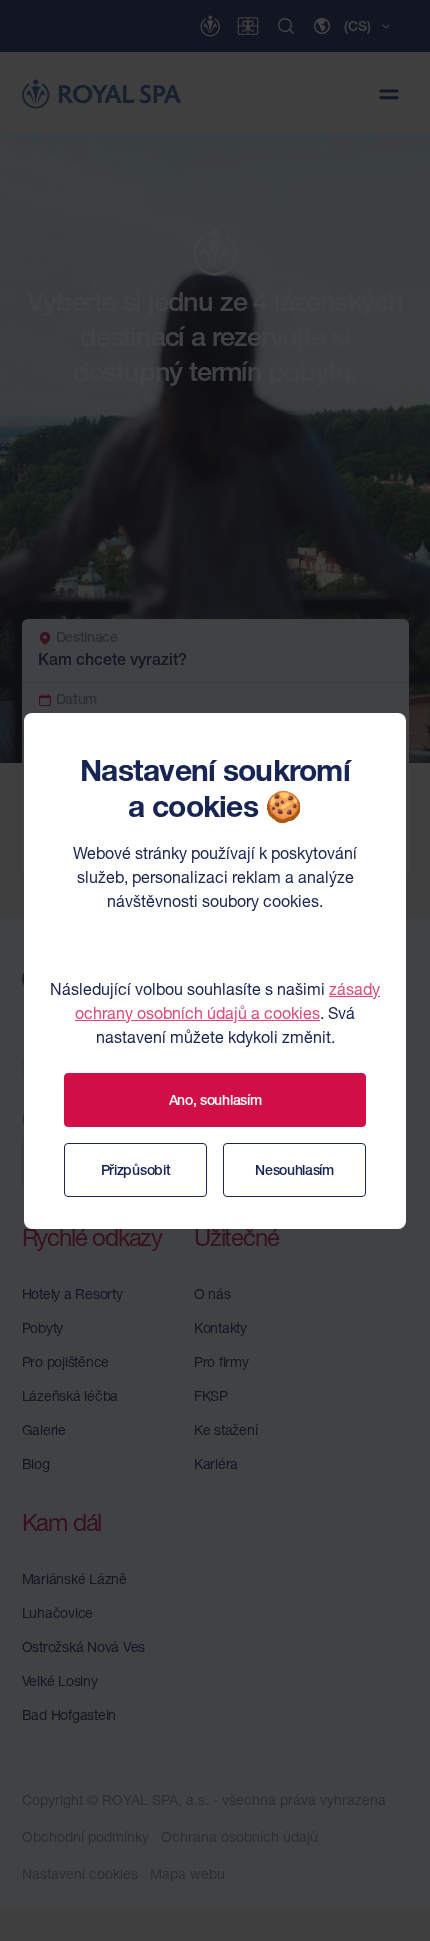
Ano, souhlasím (215, 1100)
